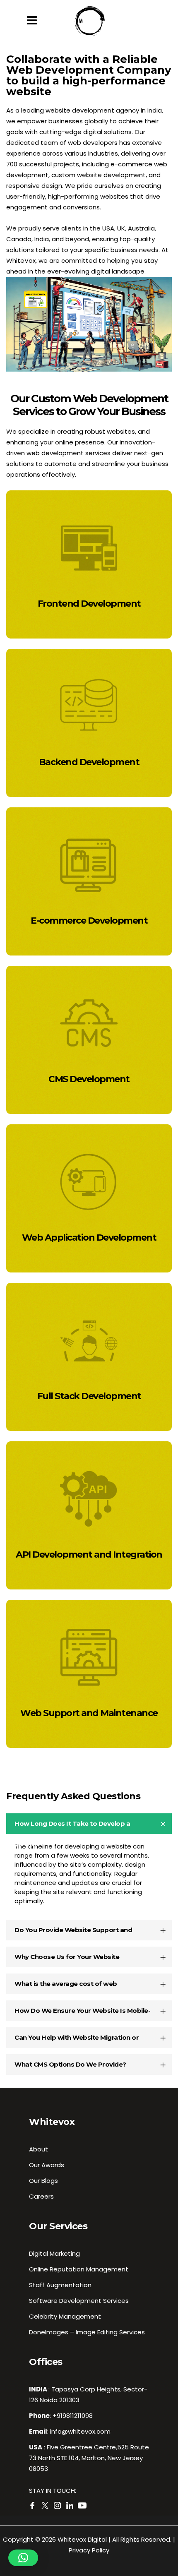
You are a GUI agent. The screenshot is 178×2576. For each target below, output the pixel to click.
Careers (41, 2196)
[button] (23, 2558)
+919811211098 (73, 2416)
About (38, 2149)
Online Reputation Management (79, 2269)
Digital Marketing (54, 2253)
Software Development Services (79, 2301)
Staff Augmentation (60, 2285)
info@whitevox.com (80, 2431)
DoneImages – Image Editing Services (87, 2332)
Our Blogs (43, 2181)
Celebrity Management (65, 2316)
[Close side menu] (34, 21)
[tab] (89, 1824)
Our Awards (47, 2165)
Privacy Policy (89, 2550)
